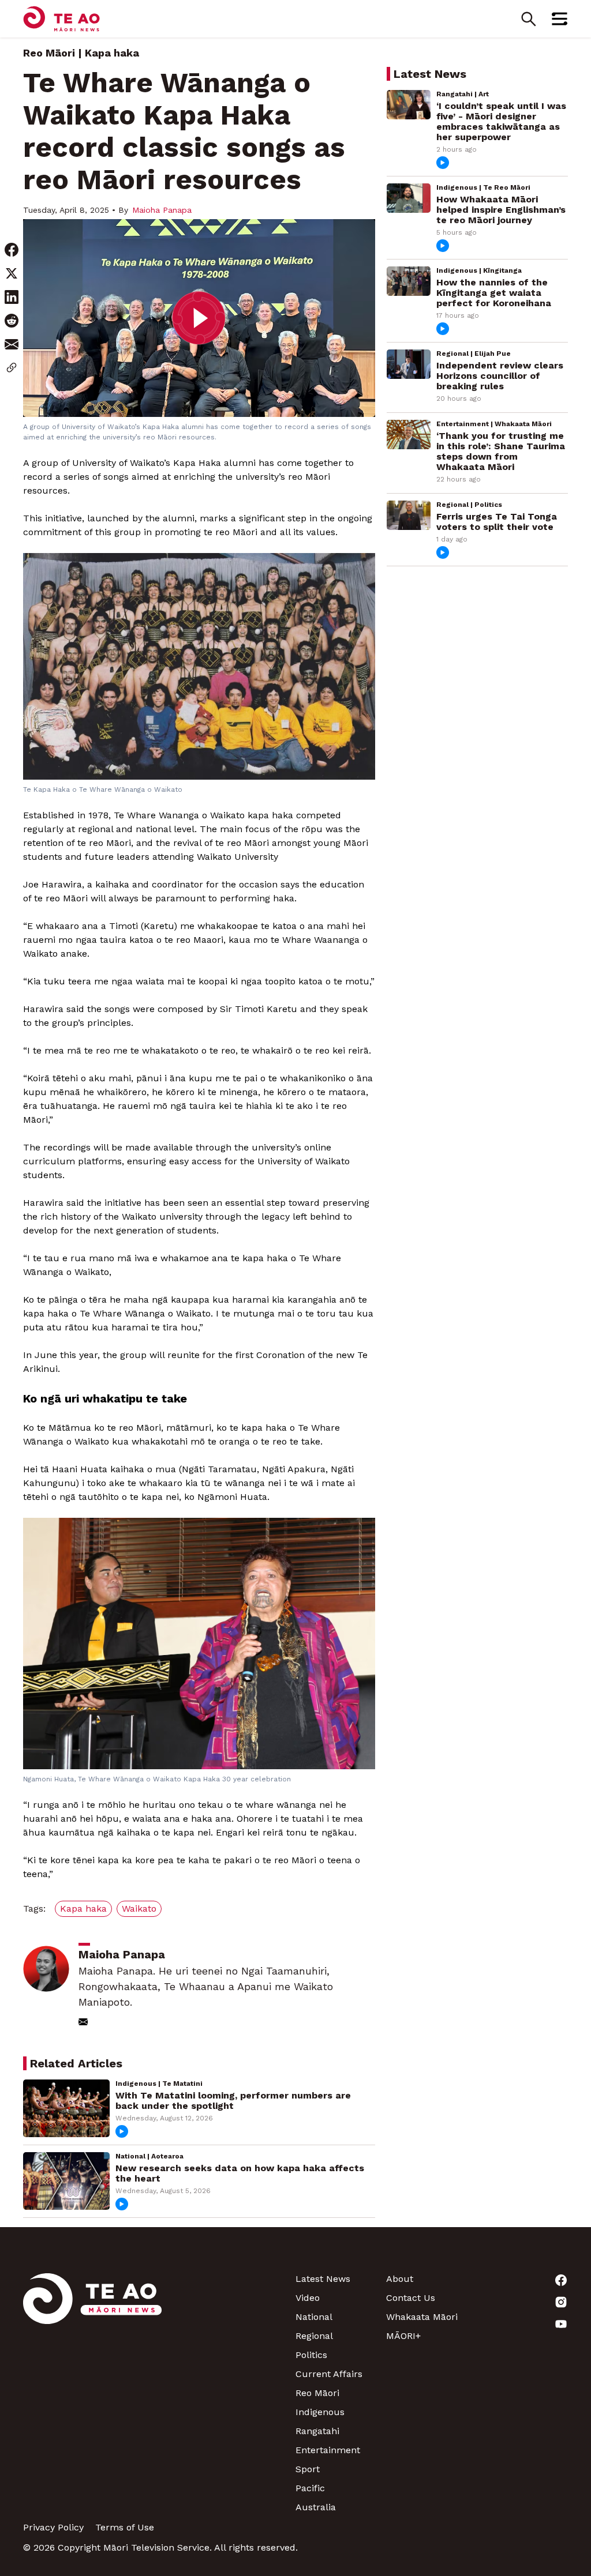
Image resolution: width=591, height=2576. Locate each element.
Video (308, 2298)
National (314, 2317)
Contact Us (411, 2298)
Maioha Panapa (162, 210)
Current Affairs (329, 2374)
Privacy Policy (53, 2527)
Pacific (310, 2488)
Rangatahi (317, 2431)
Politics (311, 2355)
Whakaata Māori (422, 2317)
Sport (308, 2469)
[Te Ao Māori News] (92, 2393)
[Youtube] (523, 2324)
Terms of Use (125, 2527)
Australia (316, 2507)
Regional (314, 2336)
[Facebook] (523, 2280)
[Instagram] (523, 2302)
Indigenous (320, 2412)
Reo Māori (49, 53)
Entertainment (328, 2450)
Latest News (323, 2279)
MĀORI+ (403, 2336)
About (400, 2279)
